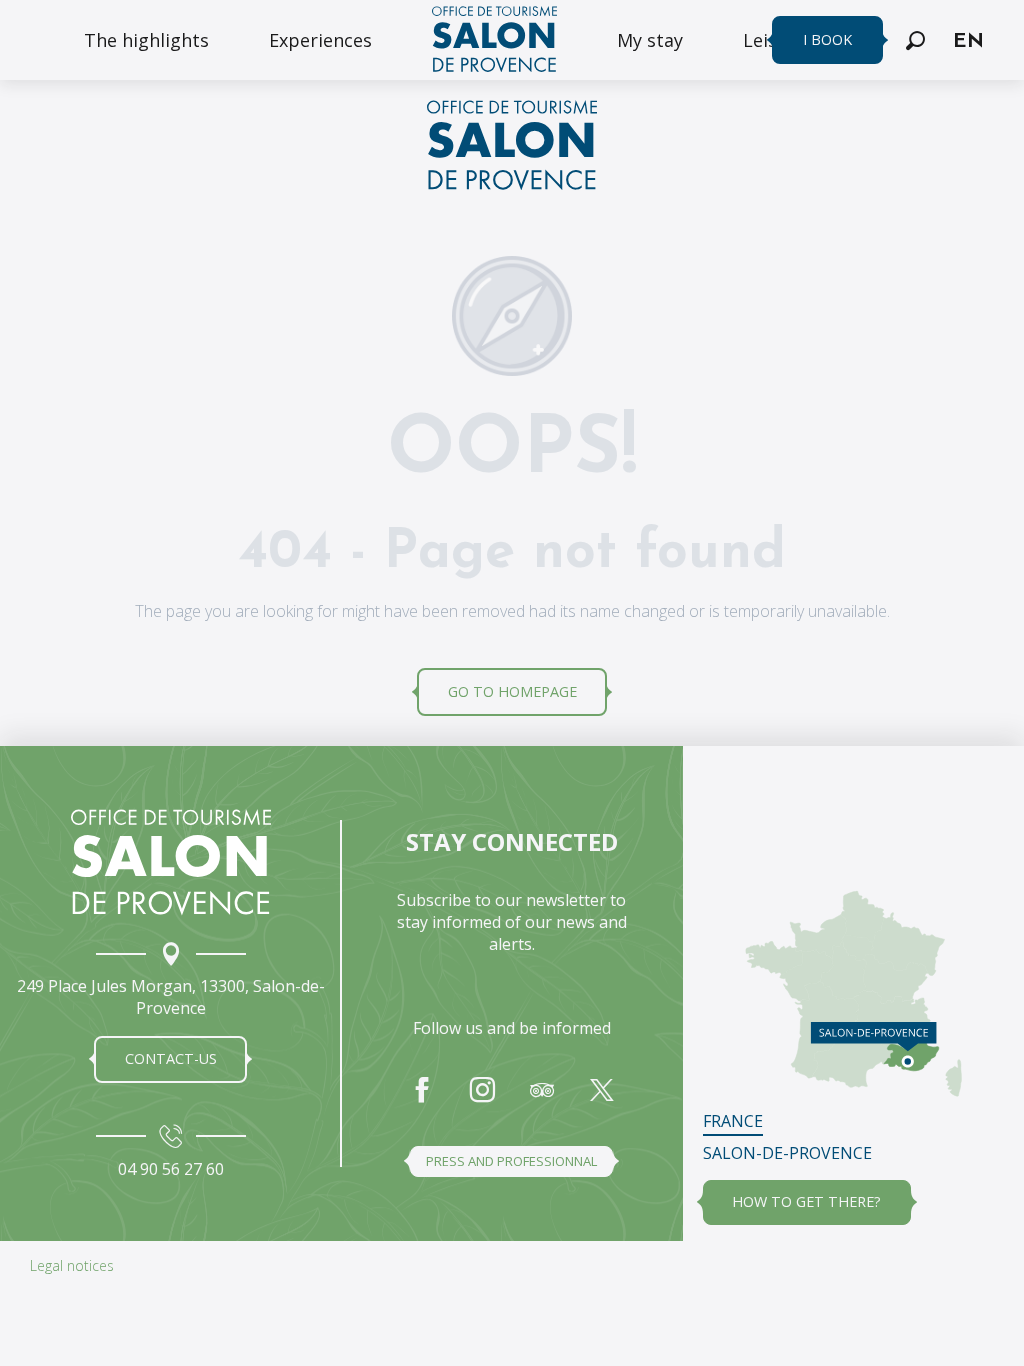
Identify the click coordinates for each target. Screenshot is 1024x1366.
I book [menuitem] (827, 39)
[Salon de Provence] (171, 862)
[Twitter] (602, 1100)
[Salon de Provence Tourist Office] (512, 148)
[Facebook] (422, 1100)
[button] (915, 40)
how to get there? (806, 1201)
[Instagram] (482, 1100)
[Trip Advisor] (542, 1100)
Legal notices (72, 1265)
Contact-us (171, 1058)
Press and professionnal (511, 1161)
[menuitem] (146, 40)
